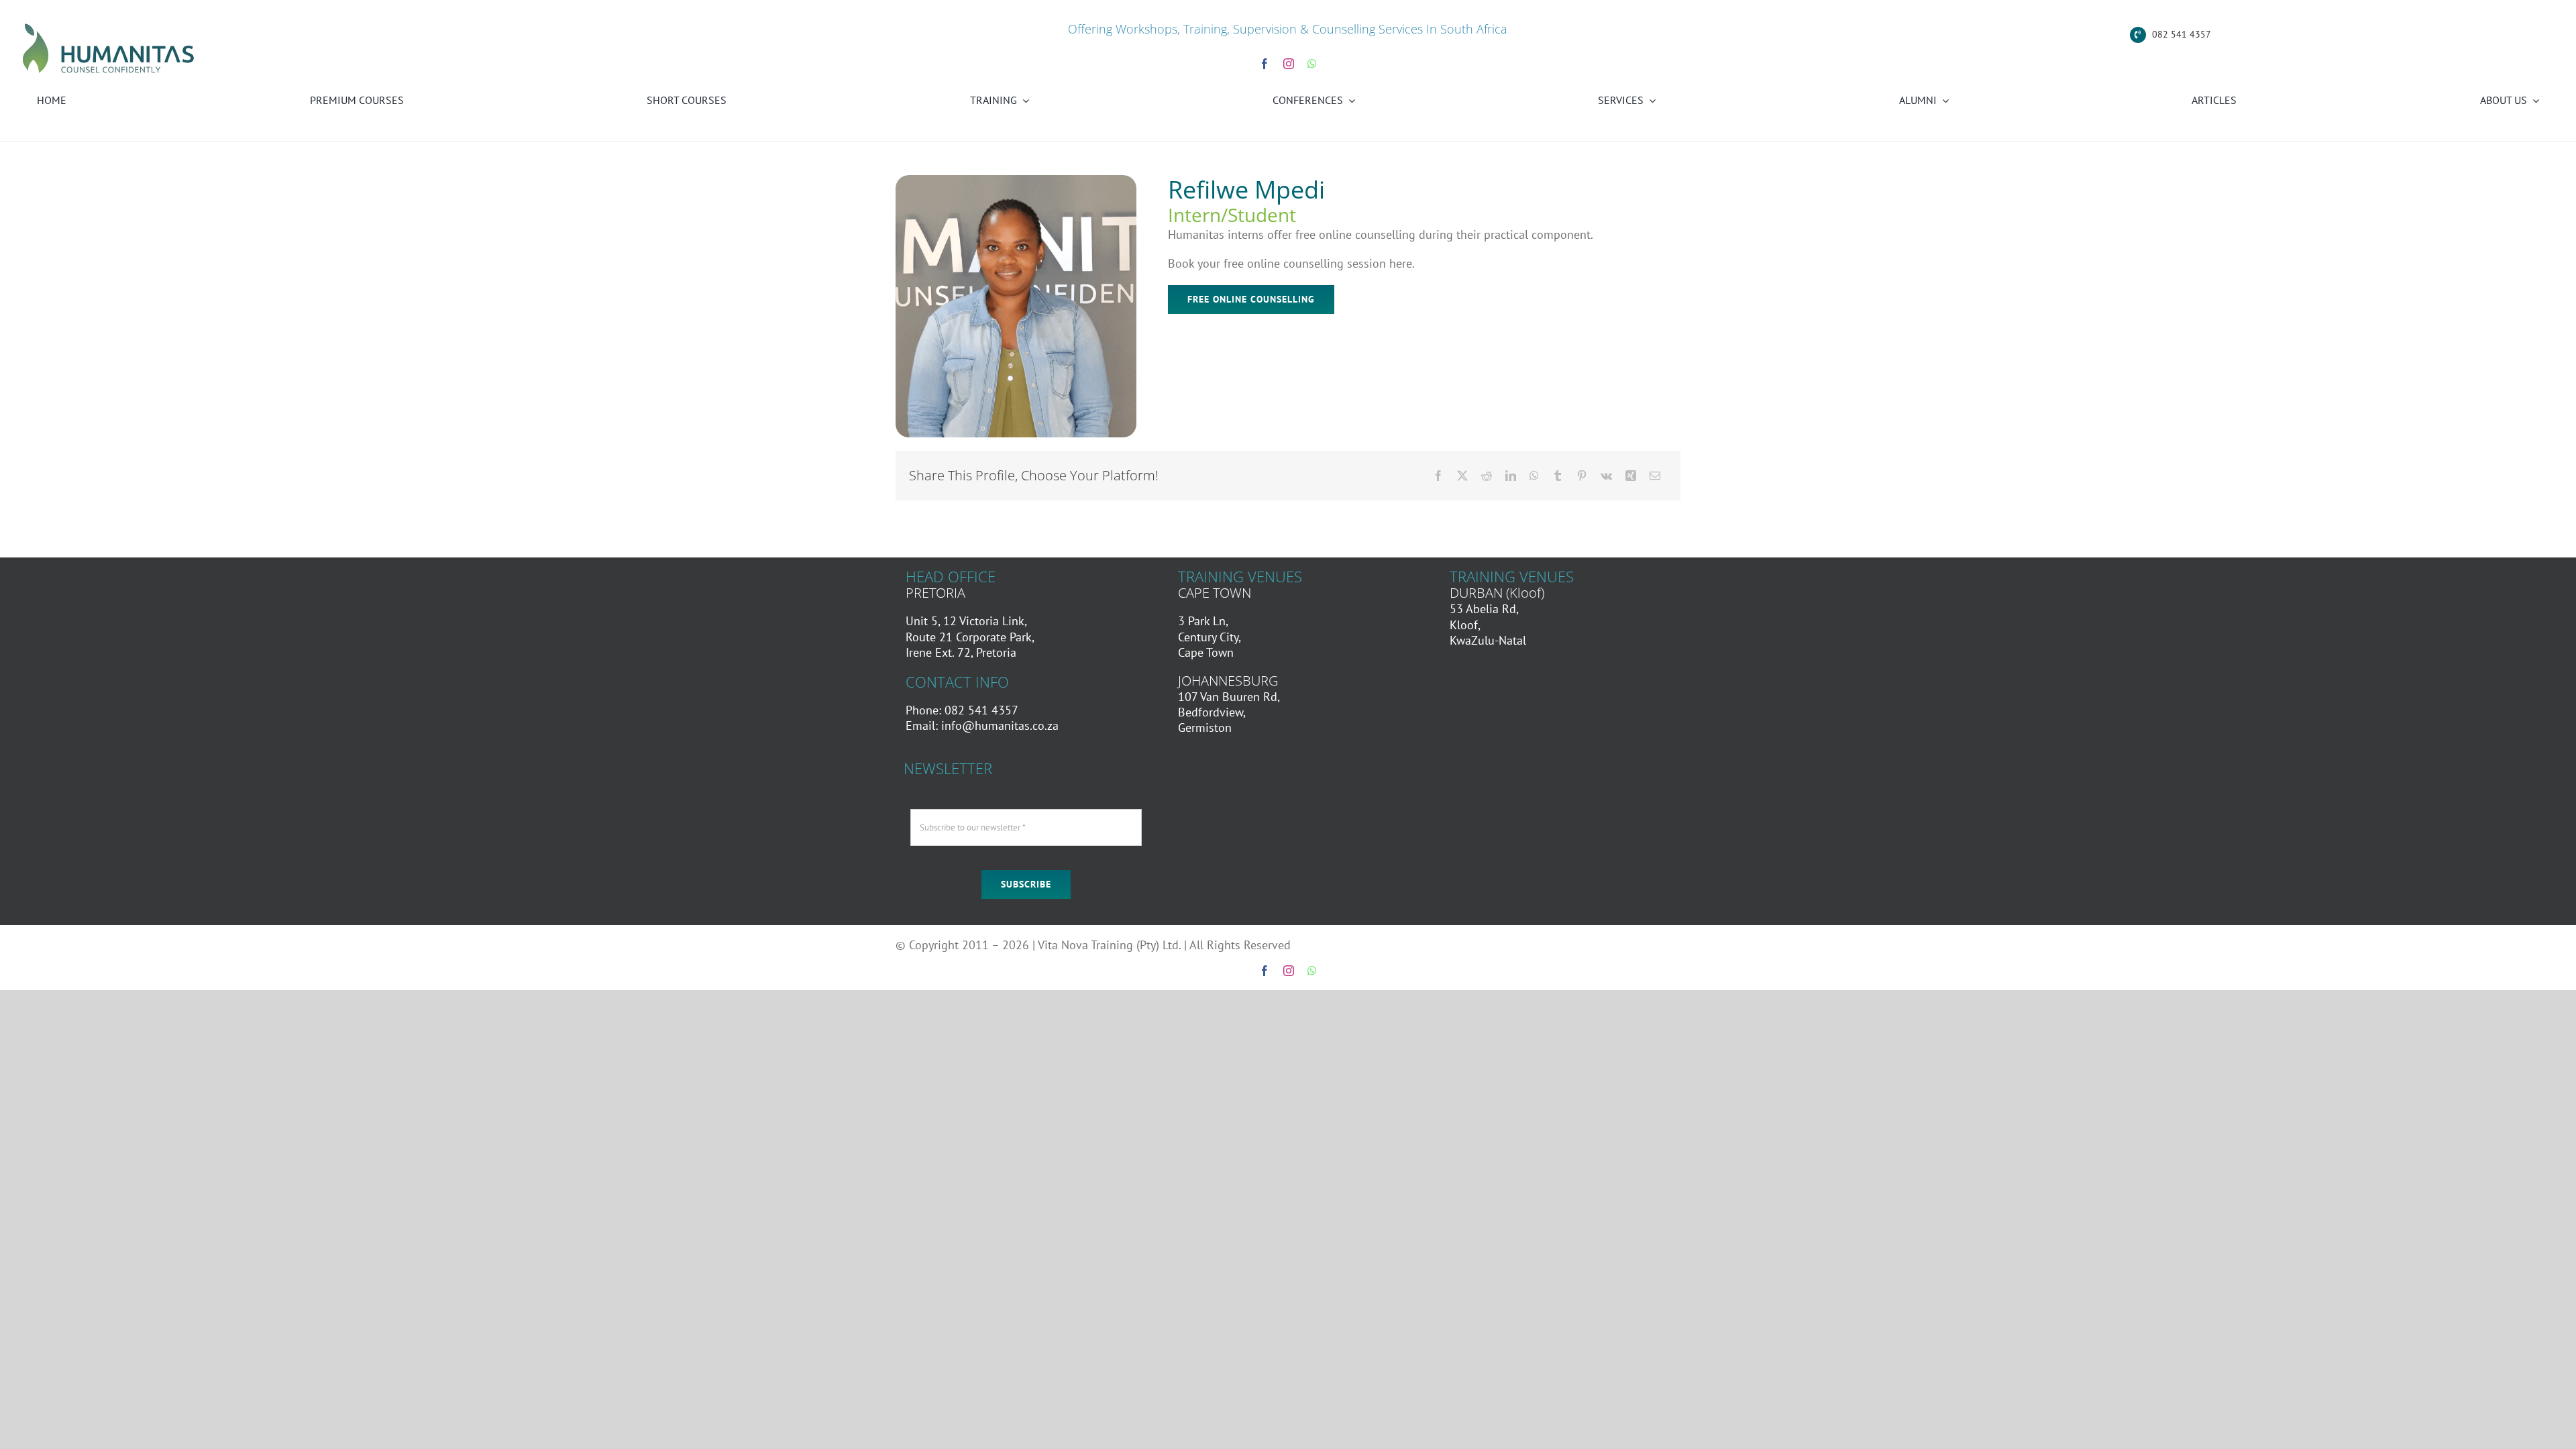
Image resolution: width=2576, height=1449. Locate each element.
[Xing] (1631, 476)
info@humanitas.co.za (1000, 726)
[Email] (1655, 476)
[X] (1462, 476)
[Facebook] (1438, 476)
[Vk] (1606, 476)
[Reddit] (1487, 476)
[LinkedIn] (1511, 476)
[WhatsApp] (1534, 476)
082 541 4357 (2182, 34)
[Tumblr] (1558, 476)
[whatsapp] (1312, 64)
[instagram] (1289, 64)
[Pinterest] (1582, 476)
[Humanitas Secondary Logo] (109, 26)
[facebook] (1265, 64)
